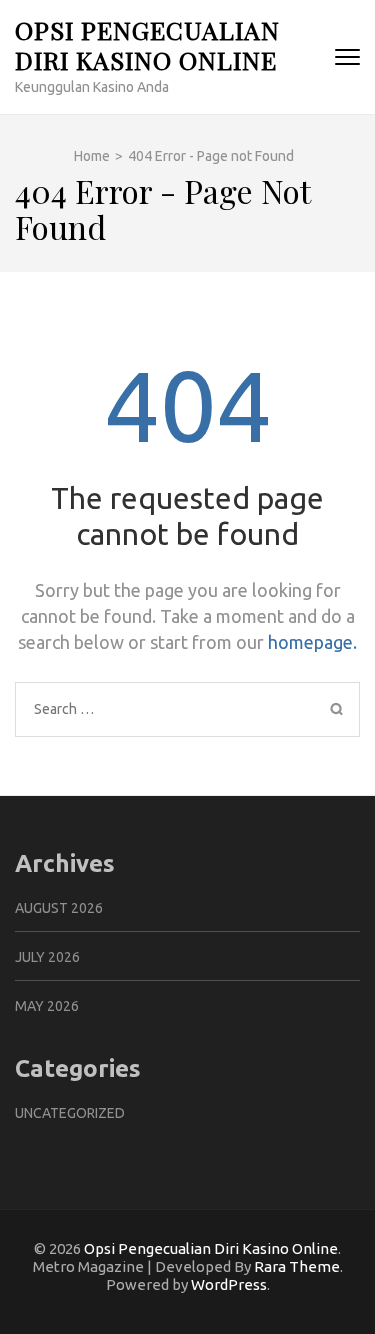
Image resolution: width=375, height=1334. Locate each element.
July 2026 (47, 957)
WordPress (229, 1284)
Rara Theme (297, 1266)
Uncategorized (70, 1113)
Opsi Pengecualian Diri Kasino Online (147, 44)
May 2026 (47, 1006)
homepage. (312, 642)
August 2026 (59, 908)
